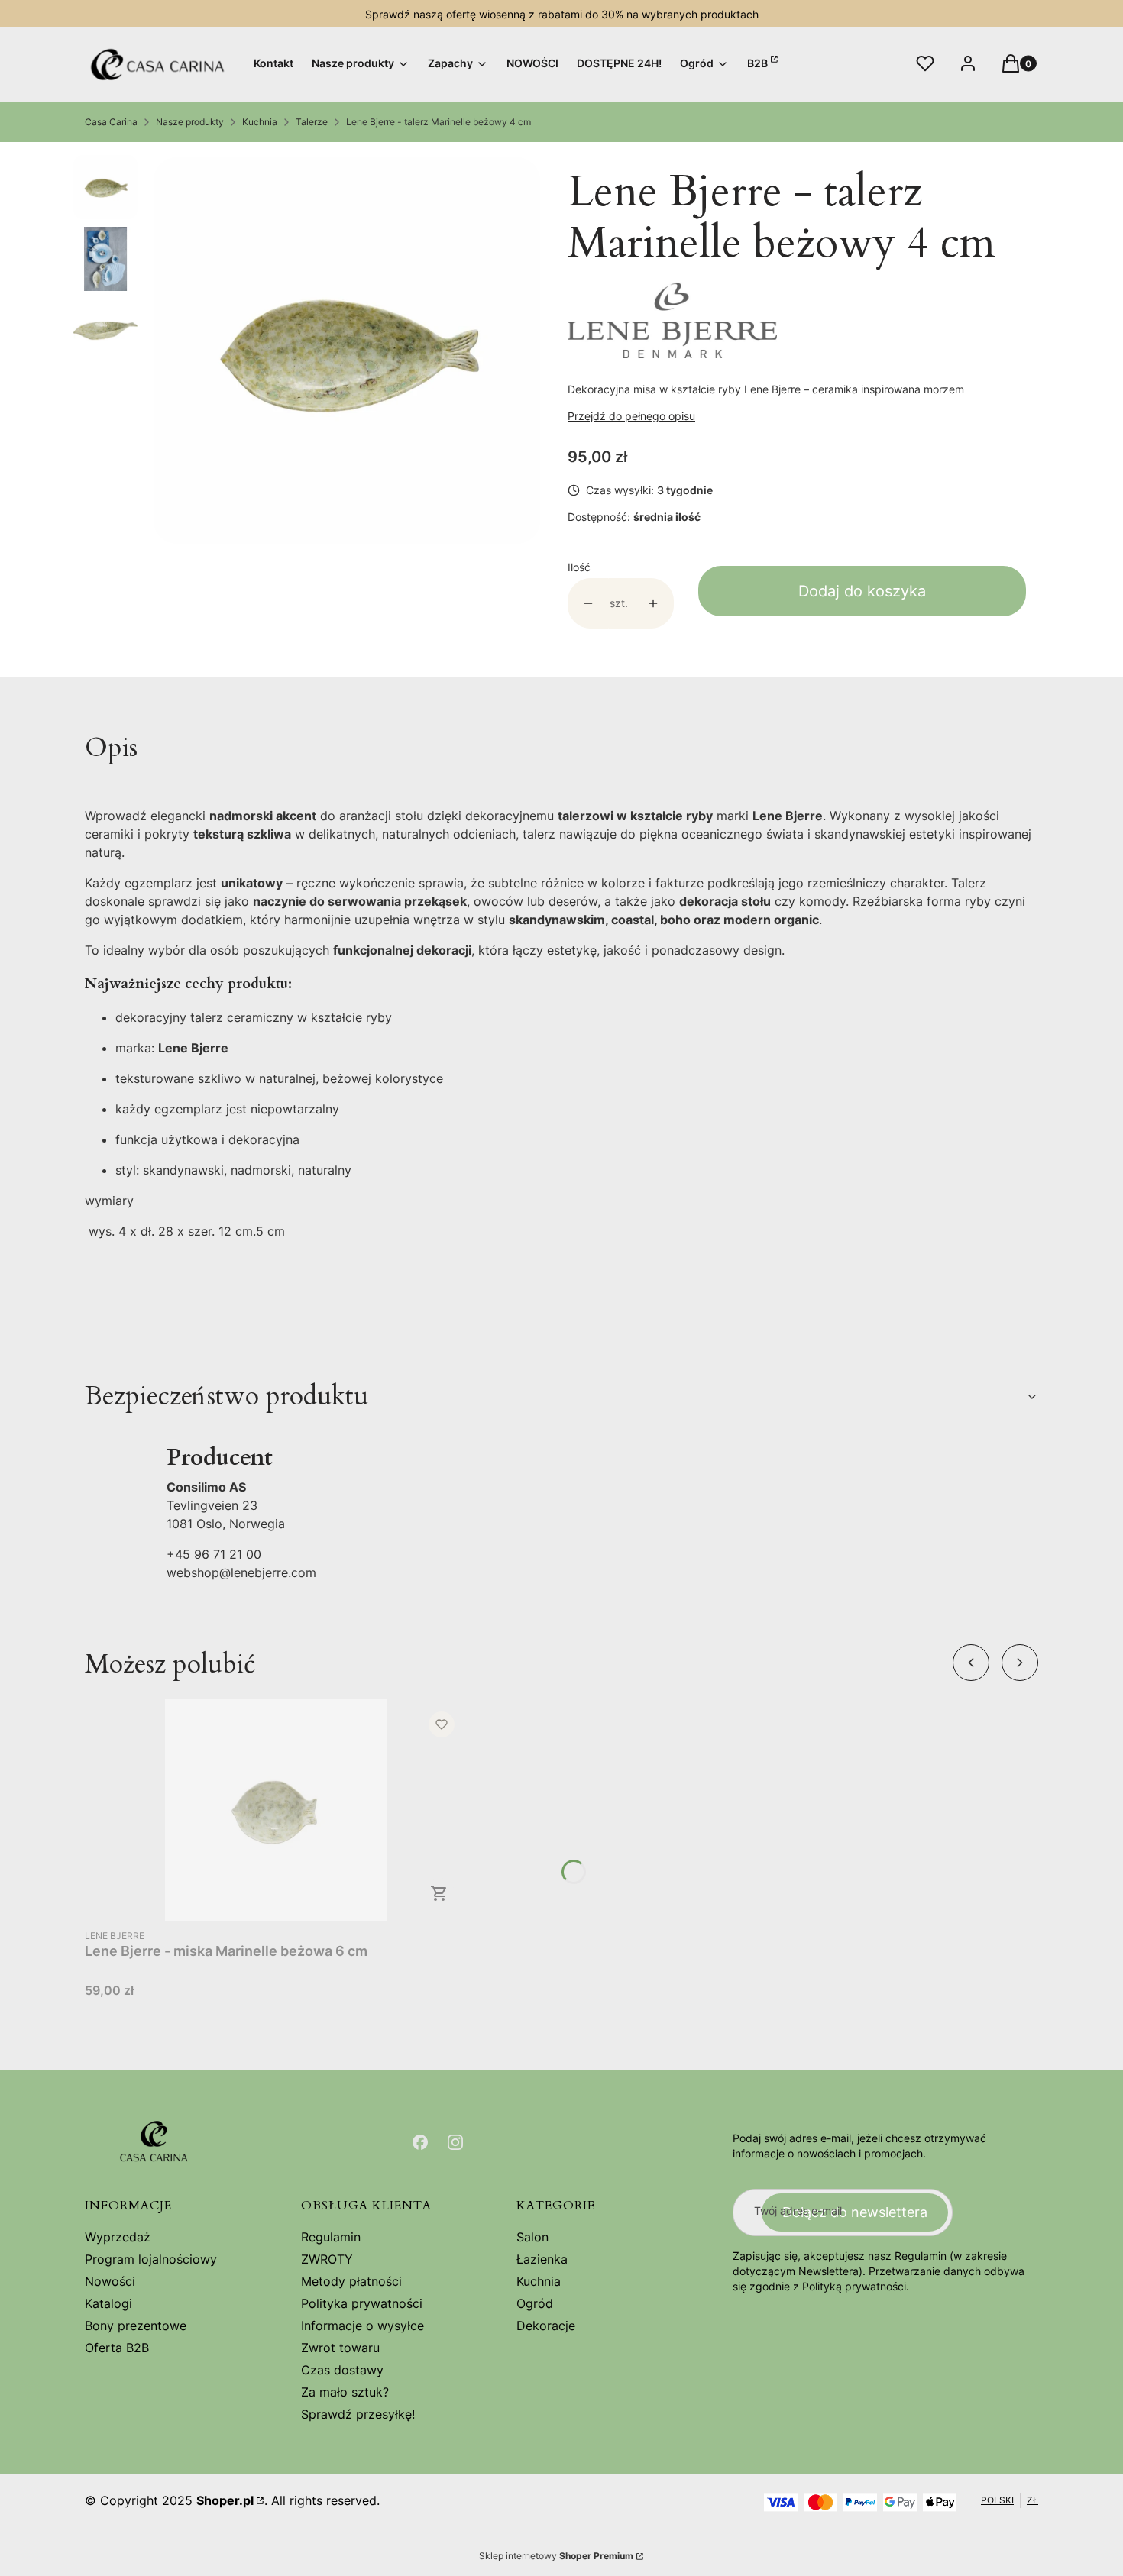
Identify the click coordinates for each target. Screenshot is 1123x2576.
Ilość (579, 567)
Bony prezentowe (136, 2326)
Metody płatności (351, 2281)
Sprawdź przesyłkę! (358, 2414)
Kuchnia (260, 122)
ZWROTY (327, 2259)
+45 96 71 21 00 (214, 1554)
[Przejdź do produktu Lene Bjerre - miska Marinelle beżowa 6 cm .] (276, 1810)
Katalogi (108, 2303)
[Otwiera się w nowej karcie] (420, 2142)
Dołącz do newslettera (855, 2212)
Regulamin (331, 2237)
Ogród (535, 2303)
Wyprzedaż (118, 2237)
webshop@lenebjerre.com (241, 1572)
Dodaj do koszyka (862, 591)
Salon (532, 2237)
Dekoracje (546, 2326)
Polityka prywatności (362, 2303)
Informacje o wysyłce (362, 2326)
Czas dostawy (342, 2370)
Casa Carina (111, 122)
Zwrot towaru (340, 2348)
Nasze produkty (190, 122)
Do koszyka (439, 1893)
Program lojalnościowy (151, 2259)
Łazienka (542, 2259)
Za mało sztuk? (345, 2392)
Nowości (110, 2281)
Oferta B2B (117, 2348)
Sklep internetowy (556, 2556)
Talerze (312, 122)
